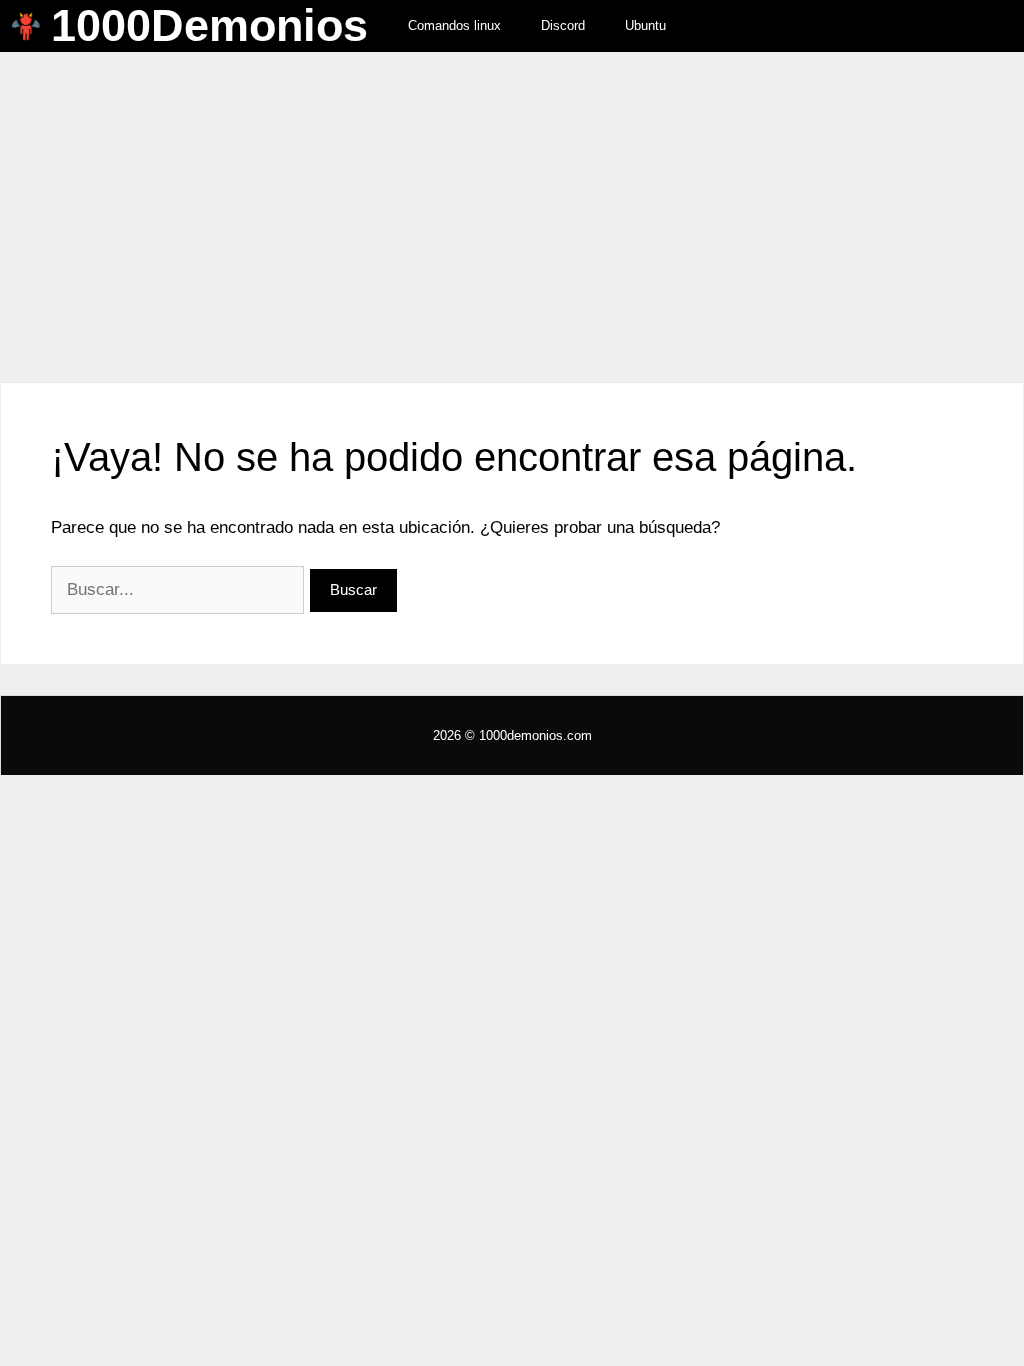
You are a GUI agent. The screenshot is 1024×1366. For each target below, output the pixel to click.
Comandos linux (454, 25)
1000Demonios (209, 26)
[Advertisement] (512, 202)
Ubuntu (645, 25)
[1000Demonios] (31, 26)
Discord (563, 25)
